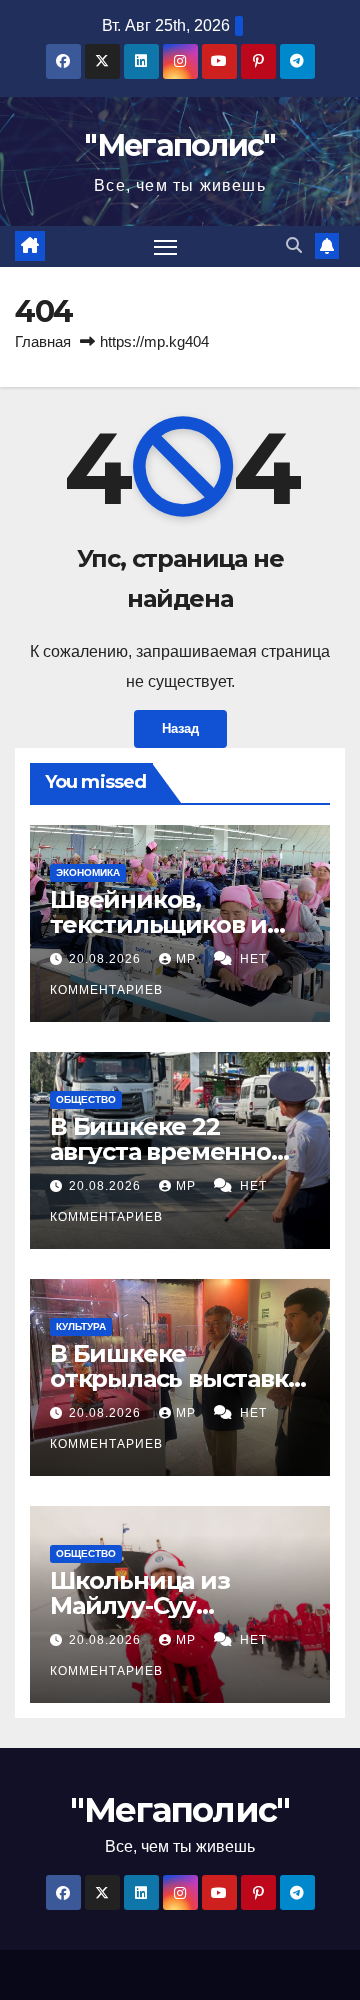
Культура (81, 1326)
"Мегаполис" (179, 145)
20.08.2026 (107, 959)
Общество (86, 1099)
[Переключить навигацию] (166, 247)
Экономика (88, 872)
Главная (43, 341)
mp (188, 959)
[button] (294, 245)
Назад (180, 728)
